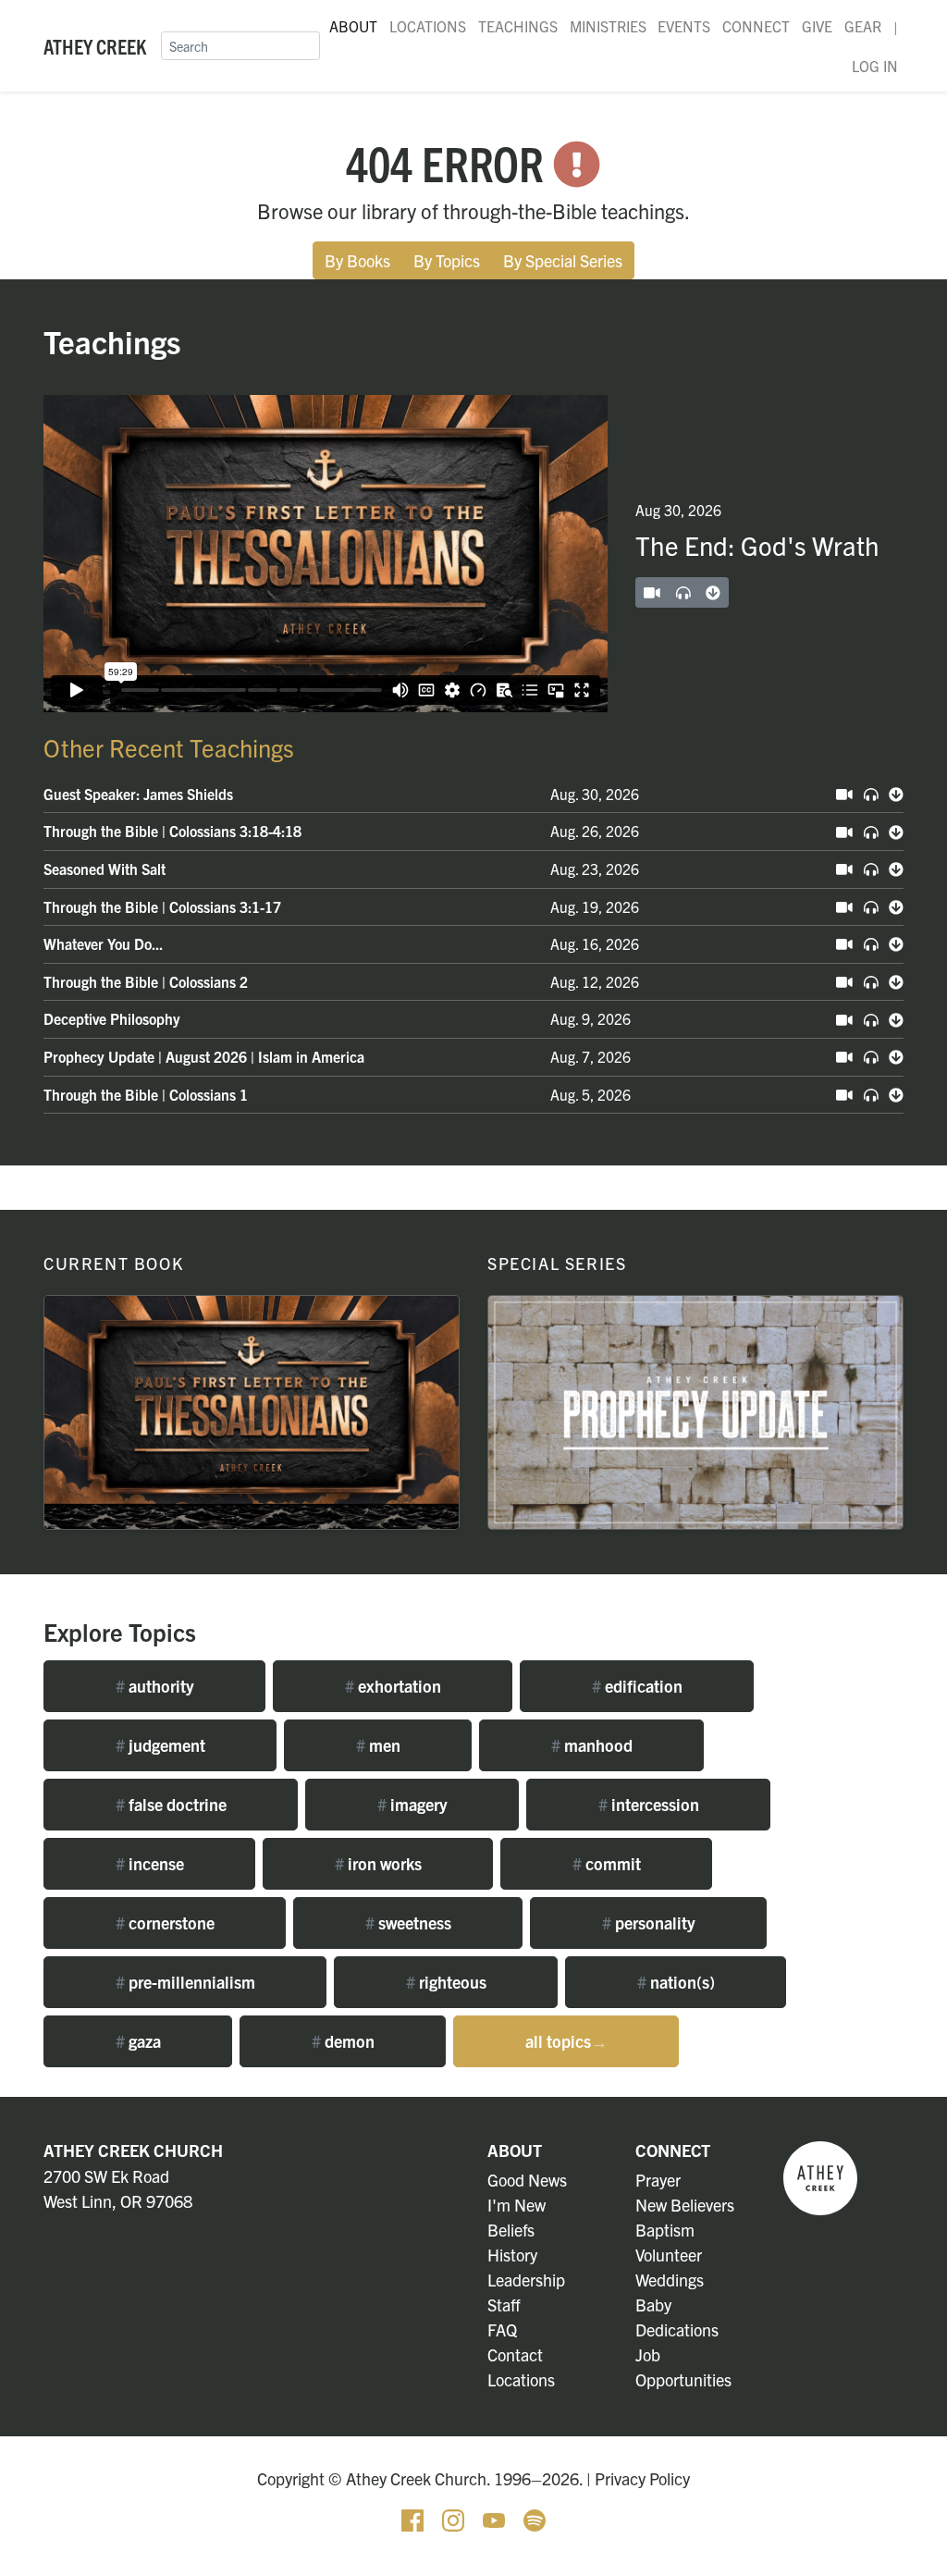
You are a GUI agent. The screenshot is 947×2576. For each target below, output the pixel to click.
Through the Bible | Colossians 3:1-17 (162, 906)
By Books (357, 260)
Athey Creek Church (133, 2150)
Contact (515, 2354)
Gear (863, 26)
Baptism (665, 2230)
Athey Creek (95, 45)
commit (607, 1863)
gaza (138, 2041)
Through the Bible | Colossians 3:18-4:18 (172, 831)
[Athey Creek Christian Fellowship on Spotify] (535, 2518)
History (512, 2255)
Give (817, 26)
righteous (446, 1982)
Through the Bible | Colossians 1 (146, 1094)
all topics (566, 2041)
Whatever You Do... (103, 943)
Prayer (658, 2180)
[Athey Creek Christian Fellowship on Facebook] (414, 2518)
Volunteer (669, 2255)
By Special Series (563, 260)
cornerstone (165, 1923)
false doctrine (171, 1804)
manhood (592, 1745)
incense (150, 1863)
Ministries (608, 26)
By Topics (447, 260)
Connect (756, 26)
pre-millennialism (185, 1982)
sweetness (408, 1923)
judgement (160, 1745)
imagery (412, 1804)
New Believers (685, 2205)
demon (343, 2041)
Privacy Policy (642, 2478)
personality (649, 1923)
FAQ (502, 2329)
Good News (527, 2180)
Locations (428, 26)
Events (684, 26)
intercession (649, 1804)
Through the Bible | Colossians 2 (146, 981)
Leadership (526, 2280)
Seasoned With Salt (105, 869)
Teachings (518, 26)
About (353, 26)
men (378, 1745)
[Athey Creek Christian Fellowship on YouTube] (496, 2518)
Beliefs (511, 2230)
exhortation (393, 1686)
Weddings (670, 2280)
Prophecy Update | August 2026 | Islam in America (204, 1056)
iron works (378, 1863)
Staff (504, 2305)
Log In (875, 66)
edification (637, 1686)
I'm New (517, 2205)
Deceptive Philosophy (112, 1018)
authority (155, 1686)
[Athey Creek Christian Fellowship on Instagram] (455, 2518)
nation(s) (676, 1982)
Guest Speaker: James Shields (138, 794)
